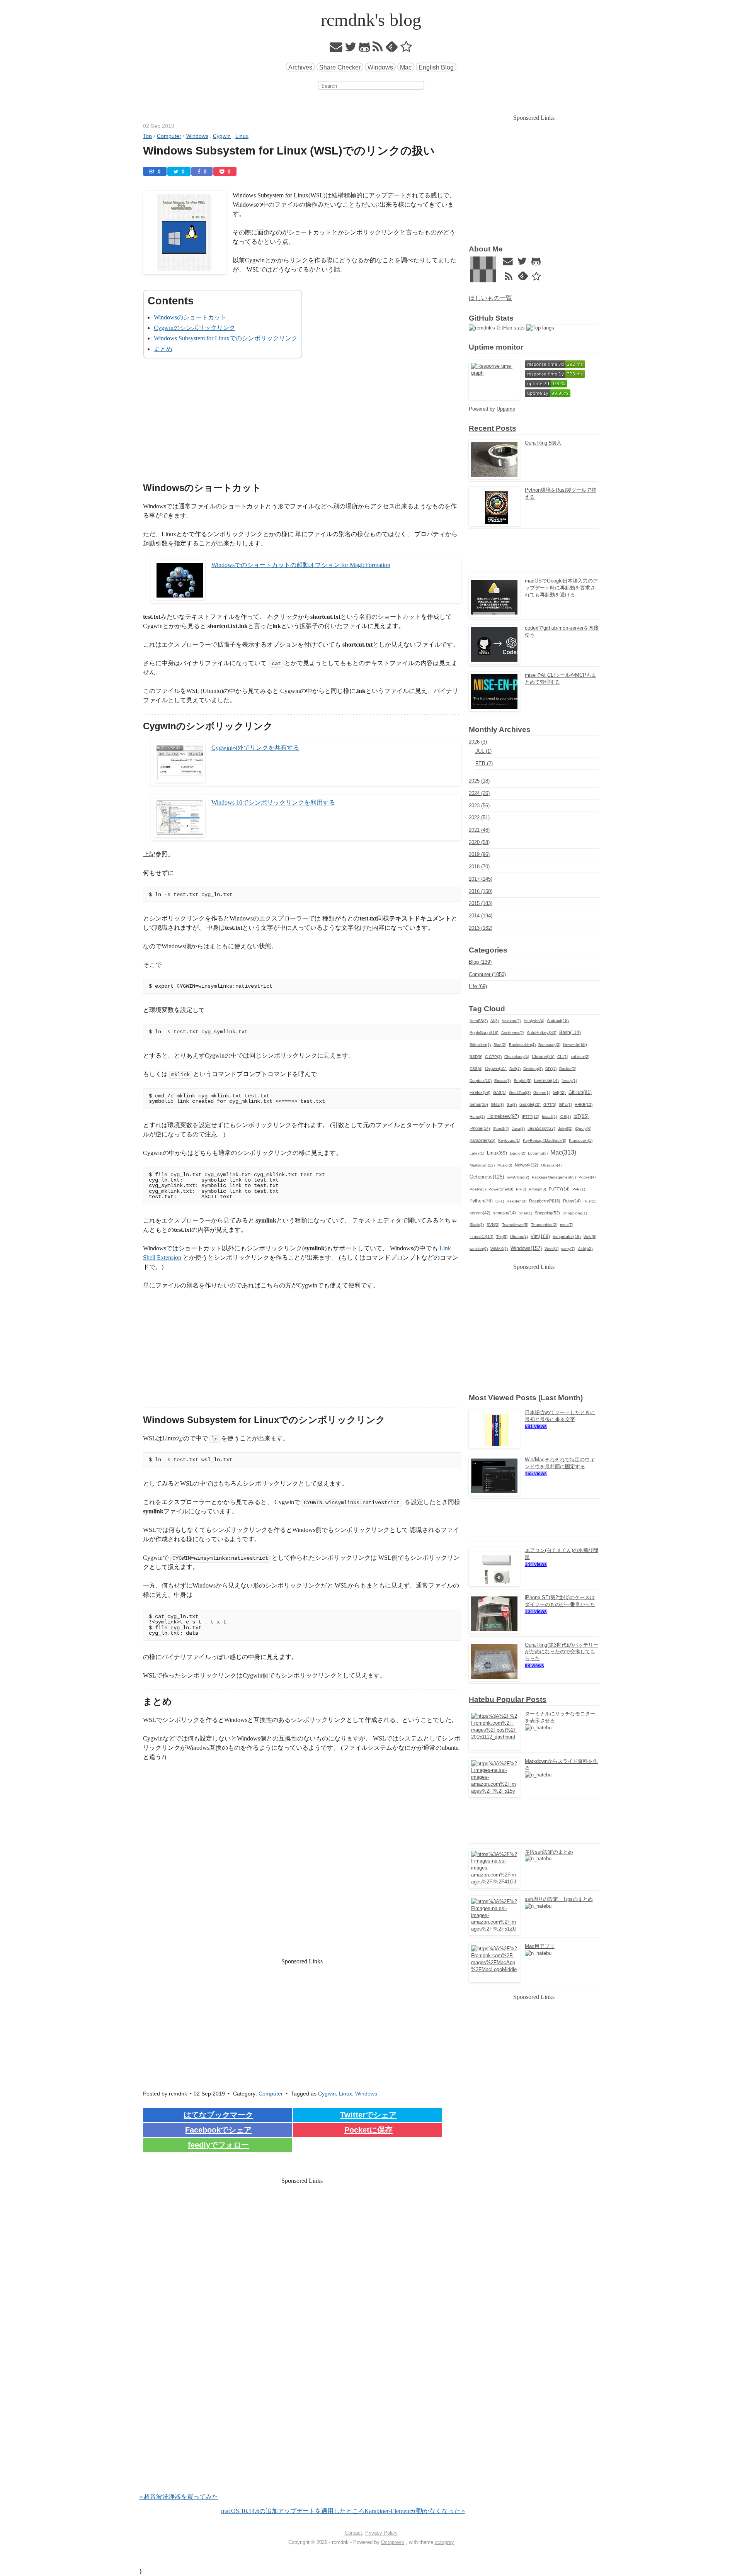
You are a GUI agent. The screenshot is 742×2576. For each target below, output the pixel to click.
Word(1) (551, 1249)
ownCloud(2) (518, 1177)
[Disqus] (302, 2393)
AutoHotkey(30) (542, 1032)
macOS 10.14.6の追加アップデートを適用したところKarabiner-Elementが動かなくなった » (343, 2511)
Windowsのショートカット (190, 317)
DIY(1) (551, 1069)
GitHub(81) (580, 1092)
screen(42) (480, 1213)
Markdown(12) (482, 1165)
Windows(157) (526, 1248)
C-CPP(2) (493, 1057)
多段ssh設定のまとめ (549, 1852)
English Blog (436, 67)
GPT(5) (550, 1105)
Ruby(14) (572, 1201)
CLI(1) (563, 1057)
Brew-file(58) (575, 1044)
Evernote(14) (546, 1080)
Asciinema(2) (513, 1033)
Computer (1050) (487, 974)
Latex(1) (477, 1153)
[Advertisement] (302, 422)
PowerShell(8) (501, 1189)
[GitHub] (365, 49)
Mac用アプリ (540, 1946)
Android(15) (558, 1021)
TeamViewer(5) (515, 1225)
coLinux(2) (580, 1057)
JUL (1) (483, 751)
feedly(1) (569, 1081)
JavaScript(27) (541, 1128)
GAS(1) (500, 1093)
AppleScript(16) (484, 1032)
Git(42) (559, 1092)
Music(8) (505, 1165)
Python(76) (481, 1201)
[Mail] (336, 49)
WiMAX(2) (499, 1249)
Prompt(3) (537, 1189)
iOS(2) (565, 1116)
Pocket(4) (587, 1177)
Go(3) (512, 1105)
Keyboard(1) (509, 1140)
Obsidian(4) (551, 1165)
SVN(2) (493, 1225)
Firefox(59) (480, 1092)
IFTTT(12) (530, 1116)
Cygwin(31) (496, 1068)
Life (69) (478, 986)
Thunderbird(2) (544, 1225)
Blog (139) (480, 962)
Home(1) (477, 1116)
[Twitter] (351, 49)
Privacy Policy (381, 2533)
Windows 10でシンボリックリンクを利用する (273, 802)
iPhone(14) (480, 1128)
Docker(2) (568, 1069)
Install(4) (549, 1116)
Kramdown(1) (581, 1140)
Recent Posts (493, 428)
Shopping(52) (547, 1213)
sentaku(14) (505, 1213)
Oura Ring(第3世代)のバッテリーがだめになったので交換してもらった (562, 1652)
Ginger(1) (542, 1093)
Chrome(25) (543, 1056)
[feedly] (392, 49)
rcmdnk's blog (371, 20)
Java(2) (518, 1128)
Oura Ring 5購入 (543, 443)
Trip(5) (502, 1237)
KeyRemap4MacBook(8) (545, 1140)
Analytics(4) (534, 1021)
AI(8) (495, 1021)
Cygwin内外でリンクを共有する (255, 748)
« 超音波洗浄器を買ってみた (179, 2497)
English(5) (522, 1081)
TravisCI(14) (482, 1236)
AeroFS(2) (479, 1021)
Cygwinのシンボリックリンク (195, 328)
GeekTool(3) (520, 1093)
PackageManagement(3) (554, 1177)
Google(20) (530, 1104)
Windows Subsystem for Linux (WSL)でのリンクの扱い (289, 151)
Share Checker (340, 67)
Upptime (506, 409)
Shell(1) (525, 1213)
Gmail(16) (479, 1104)
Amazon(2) (511, 1021)
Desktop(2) (533, 1069)
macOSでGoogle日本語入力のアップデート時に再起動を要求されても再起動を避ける (561, 588)
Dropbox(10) (481, 1081)
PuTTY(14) (559, 1189)
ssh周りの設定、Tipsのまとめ (559, 1899)
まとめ (163, 349)
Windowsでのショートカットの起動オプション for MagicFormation (301, 565)
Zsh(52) (585, 1248)
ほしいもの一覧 (490, 298)
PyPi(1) (579, 1189)
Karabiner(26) (482, 1140)
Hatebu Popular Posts (508, 1699)
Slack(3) (477, 1225)
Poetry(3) (478, 1189)
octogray (444, 2542)
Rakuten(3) (517, 1201)
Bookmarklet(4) (522, 1045)
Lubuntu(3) (538, 1153)
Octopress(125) (487, 1177)
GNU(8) (497, 1105)
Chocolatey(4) (517, 1057)
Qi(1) (500, 1201)
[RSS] (378, 49)
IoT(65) (581, 1116)
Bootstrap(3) (549, 1045)
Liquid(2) (517, 1153)
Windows (380, 67)
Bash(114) (570, 1032)
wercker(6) (479, 1249)
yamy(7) (568, 1249)
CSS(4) (476, 1069)
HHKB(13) (584, 1105)
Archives (300, 67)
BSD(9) (476, 1057)
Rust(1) (590, 1201)
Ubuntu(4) (519, 1237)
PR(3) (521, 1189)
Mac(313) (563, 1152)
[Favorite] (406, 49)
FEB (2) (484, 763)
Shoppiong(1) (575, 1213)
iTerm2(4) (501, 1128)
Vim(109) (540, 1236)
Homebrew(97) (503, 1116)
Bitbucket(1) (480, 1045)
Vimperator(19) (567, 1236)
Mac (406, 67)
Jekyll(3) (565, 1128)
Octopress (393, 2542)
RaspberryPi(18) (545, 1201)
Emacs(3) (503, 1081)
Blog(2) (500, 1045)
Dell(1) (515, 1069)
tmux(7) (567, 1225)
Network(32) (527, 1165)
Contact (353, 2533)
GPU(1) (565, 1105)
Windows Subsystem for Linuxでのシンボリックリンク (226, 338)
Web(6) (590, 1237)
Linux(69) (497, 1153)
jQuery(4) (583, 1128)
